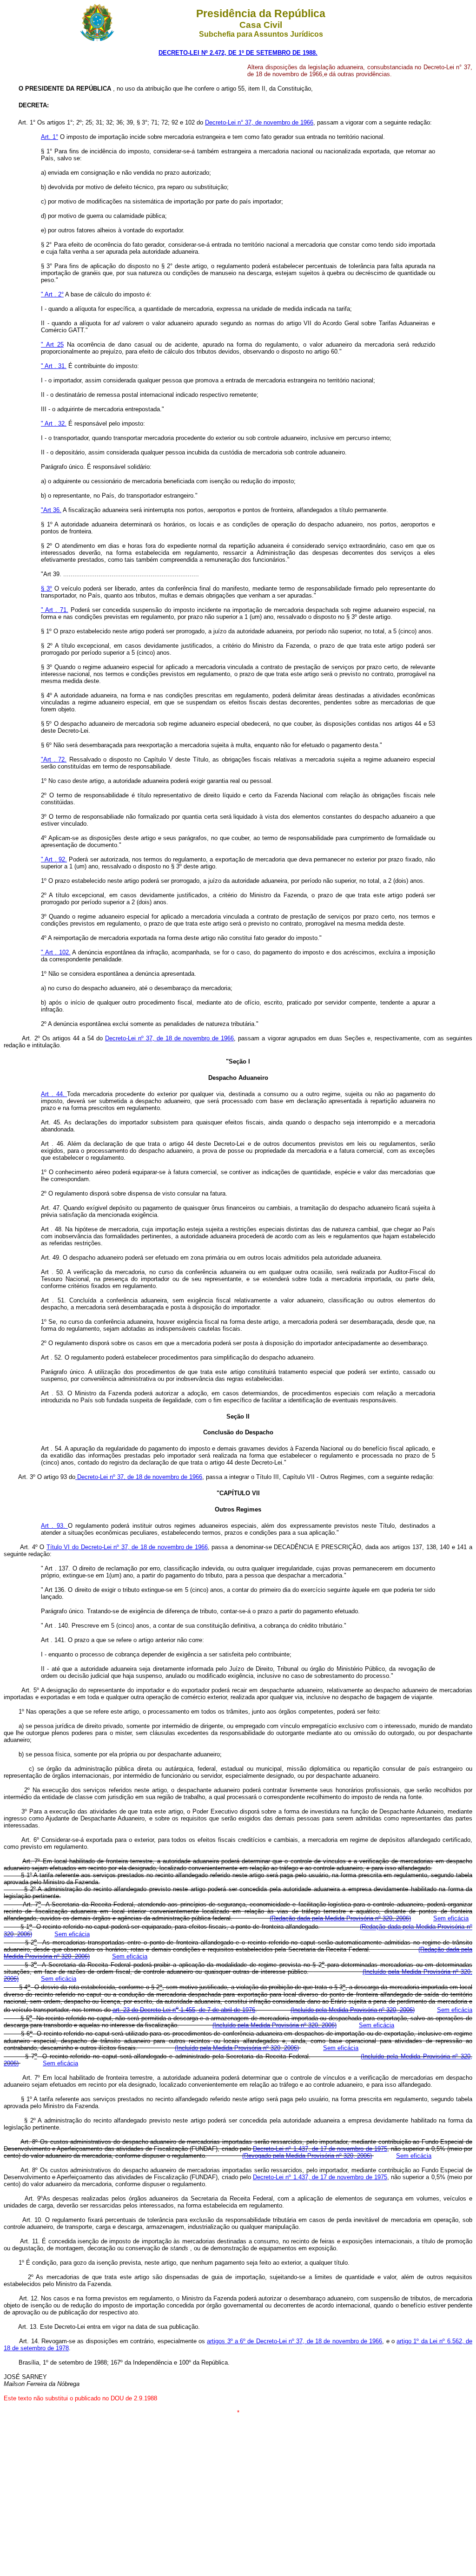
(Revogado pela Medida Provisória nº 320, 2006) (307, 2156)
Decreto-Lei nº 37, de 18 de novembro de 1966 (169, 1038)
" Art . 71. (55, 610)
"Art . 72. (54, 759)
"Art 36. (51, 510)
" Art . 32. (54, 424)
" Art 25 (52, 345)
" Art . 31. (54, 366)
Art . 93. (54, 1526)
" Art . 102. (56, 952)
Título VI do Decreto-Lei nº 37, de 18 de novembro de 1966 (127, 1547)
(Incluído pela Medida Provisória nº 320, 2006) (353, 2010)
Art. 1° (50, 137)
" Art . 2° (52, 294)
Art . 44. (54, 1094)
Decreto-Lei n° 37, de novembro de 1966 (259, 122)
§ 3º (46, 588)
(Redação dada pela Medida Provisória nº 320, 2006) (340, 1918)
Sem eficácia (451, 1918)
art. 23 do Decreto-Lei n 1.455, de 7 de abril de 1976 (184, 2010)
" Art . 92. (54, 859)
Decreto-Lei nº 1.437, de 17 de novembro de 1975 (320, 2149)
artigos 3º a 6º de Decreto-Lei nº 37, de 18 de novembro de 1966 (294, 2341)
